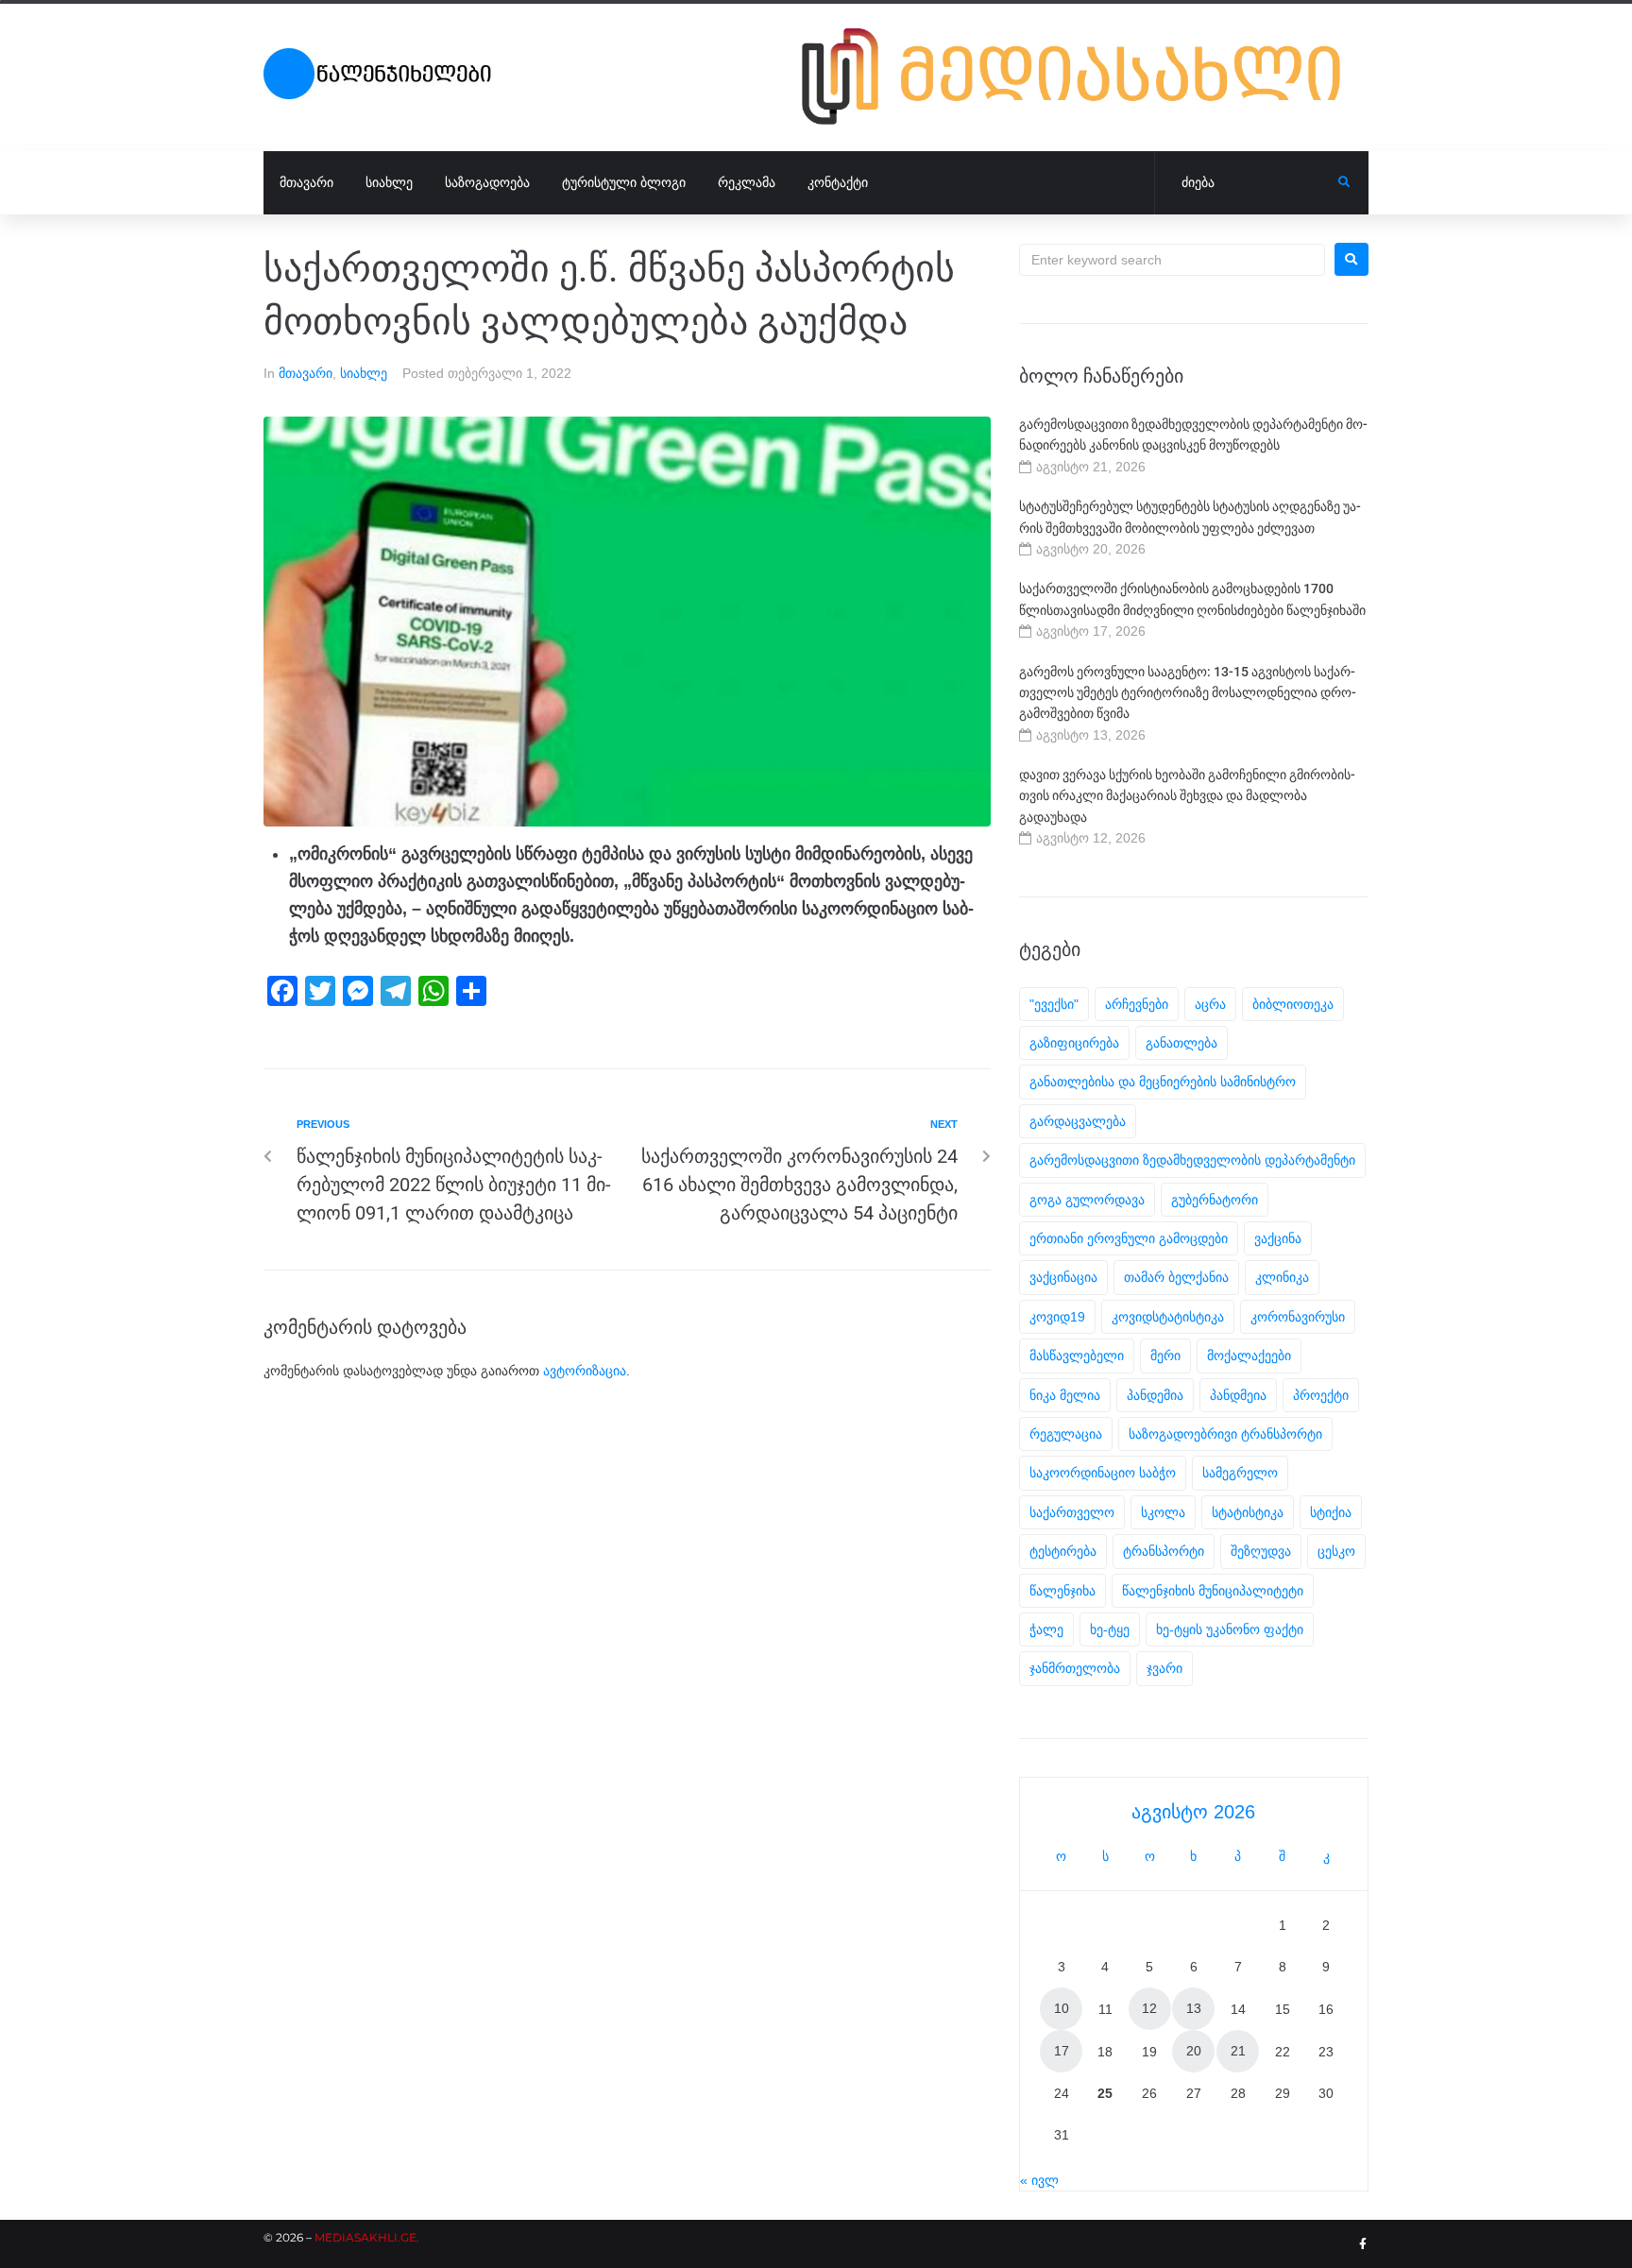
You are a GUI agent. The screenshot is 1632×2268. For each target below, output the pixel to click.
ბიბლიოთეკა (1293, 1004)
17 (1062, 2051)
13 (1194, 2008)
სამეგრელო (1240, 1473)
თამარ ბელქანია (1176, 1277)
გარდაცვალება (1078, 1121)
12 (1149, 2008)
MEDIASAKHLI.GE (365, 2237)
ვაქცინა (1278, 1238)
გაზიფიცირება (1074, 1043)
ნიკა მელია (1065, 1395)
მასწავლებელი (1077, 1356)
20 (1194, 2051)
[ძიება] (1247, 183)
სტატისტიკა (1248, 1512)
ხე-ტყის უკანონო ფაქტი (1230, 1629)
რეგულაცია (1066, 1434)
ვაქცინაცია (1063, 1277)
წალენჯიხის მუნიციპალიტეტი (1213, 1591)
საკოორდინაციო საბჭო (1103, 1473)
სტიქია (1331, 1512)
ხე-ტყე (1110, 1629)
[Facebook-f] (1363, 2244)
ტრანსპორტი (1164, 1551)
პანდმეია (1238, 1395)
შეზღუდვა (1261, 1551)
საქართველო (1072, 1512)
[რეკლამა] (1085, 77)
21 (1238, 2051)
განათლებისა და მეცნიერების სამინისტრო (1163, 1082)
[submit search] (1344, 182)
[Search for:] (1172, 260)
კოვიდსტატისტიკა (1168, 1317)
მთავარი (306, 373)
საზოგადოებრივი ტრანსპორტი (1225, 1434)
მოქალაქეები (1249, 1356)
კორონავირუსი (1298, 1317)
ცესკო (1336, 1551)
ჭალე (1046, 1629)
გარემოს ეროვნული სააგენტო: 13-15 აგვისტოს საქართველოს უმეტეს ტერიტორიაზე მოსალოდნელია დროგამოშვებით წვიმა (1188, 693)
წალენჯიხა (1062, 1591)
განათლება (1181, 1043)
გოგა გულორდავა (1087, 1200)
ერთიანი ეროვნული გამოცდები (1129, 1238)
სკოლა (1163, 1512)
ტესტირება (1063, 1551)
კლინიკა (1282, 1277)
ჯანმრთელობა (1075, 1668)
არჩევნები (1137, 1004)
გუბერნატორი (1215, 1200)
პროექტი (1321, 1395)
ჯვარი (1164, 1668)
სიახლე (364, 373)
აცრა (1210, 1004)
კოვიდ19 (1057, 1317)
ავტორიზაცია (585, 1371)
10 (1062, 2008)
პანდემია (1155, 1395)
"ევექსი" (1054, 1004)
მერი (1165, 1356)
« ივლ (1039, 2180)
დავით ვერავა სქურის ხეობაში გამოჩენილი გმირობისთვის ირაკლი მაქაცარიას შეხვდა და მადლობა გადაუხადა (1187, 796)
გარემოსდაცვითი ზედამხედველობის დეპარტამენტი (1192, 1160)
